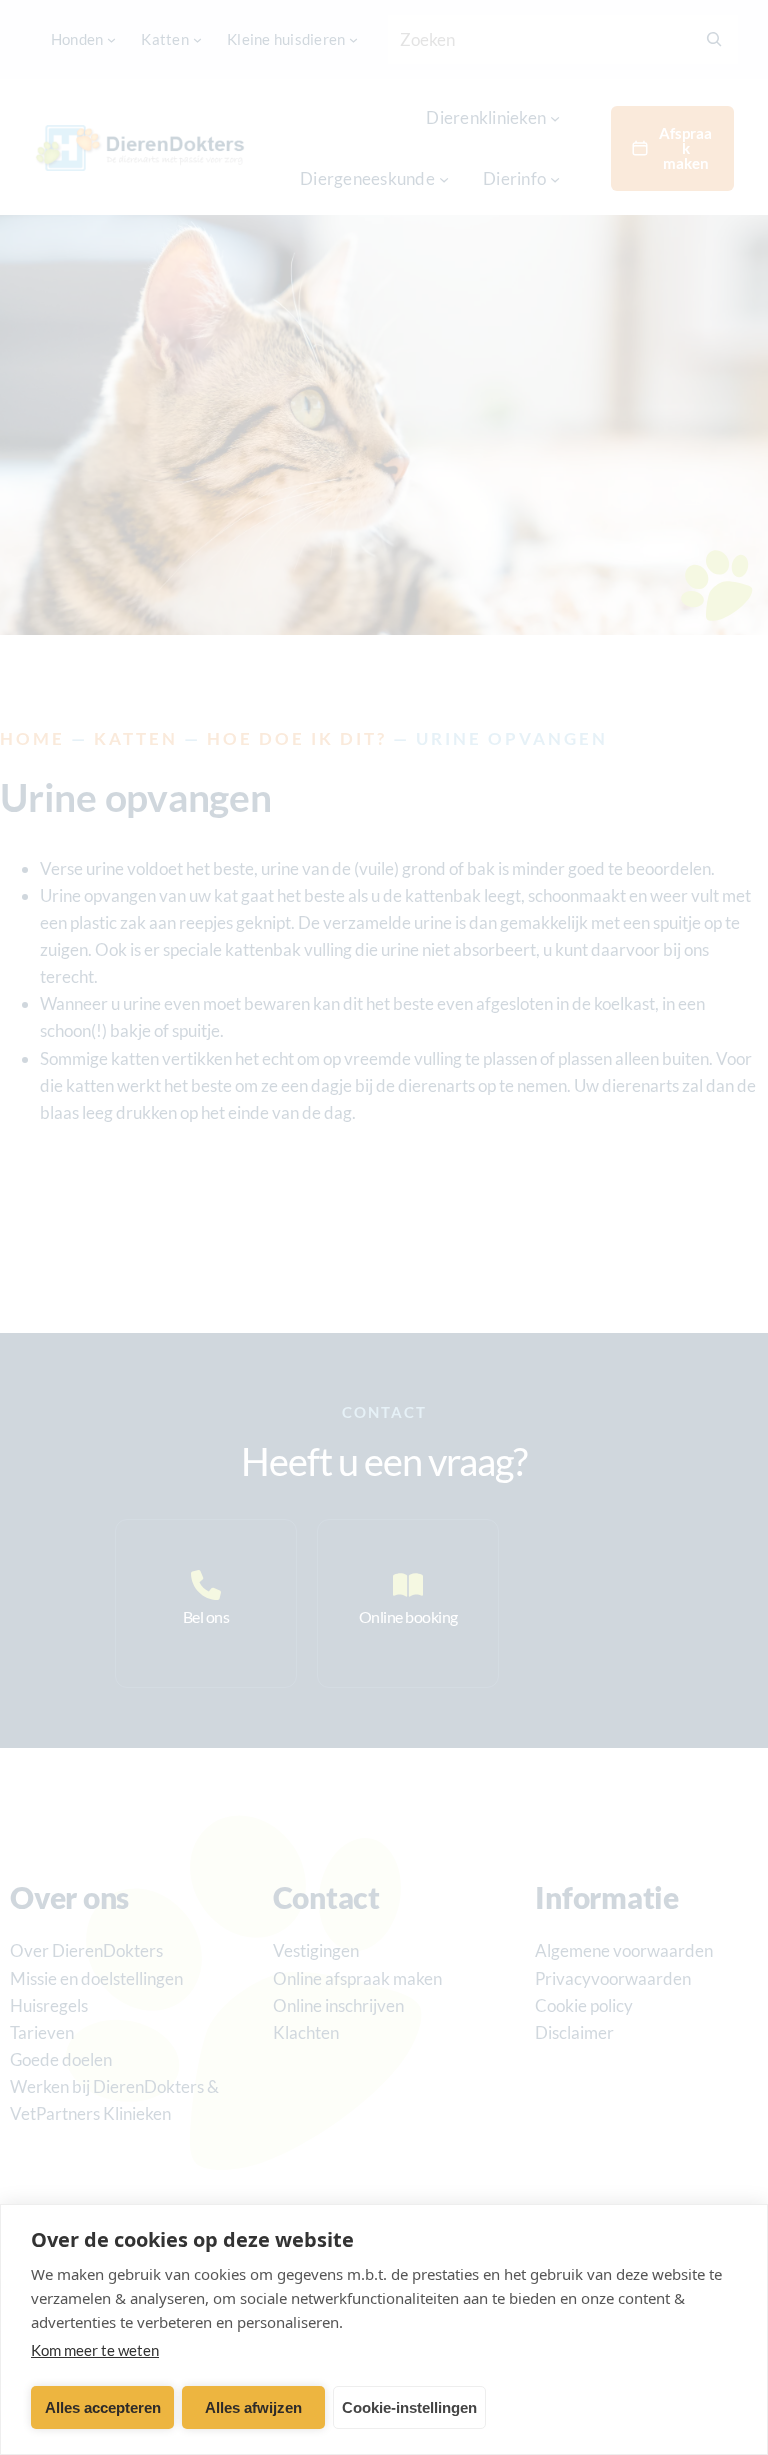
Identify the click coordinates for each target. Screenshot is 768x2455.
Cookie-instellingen (409, 2407)
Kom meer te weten (95, 2350)
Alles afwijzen (253, 2407)
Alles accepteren (103, 2407)
